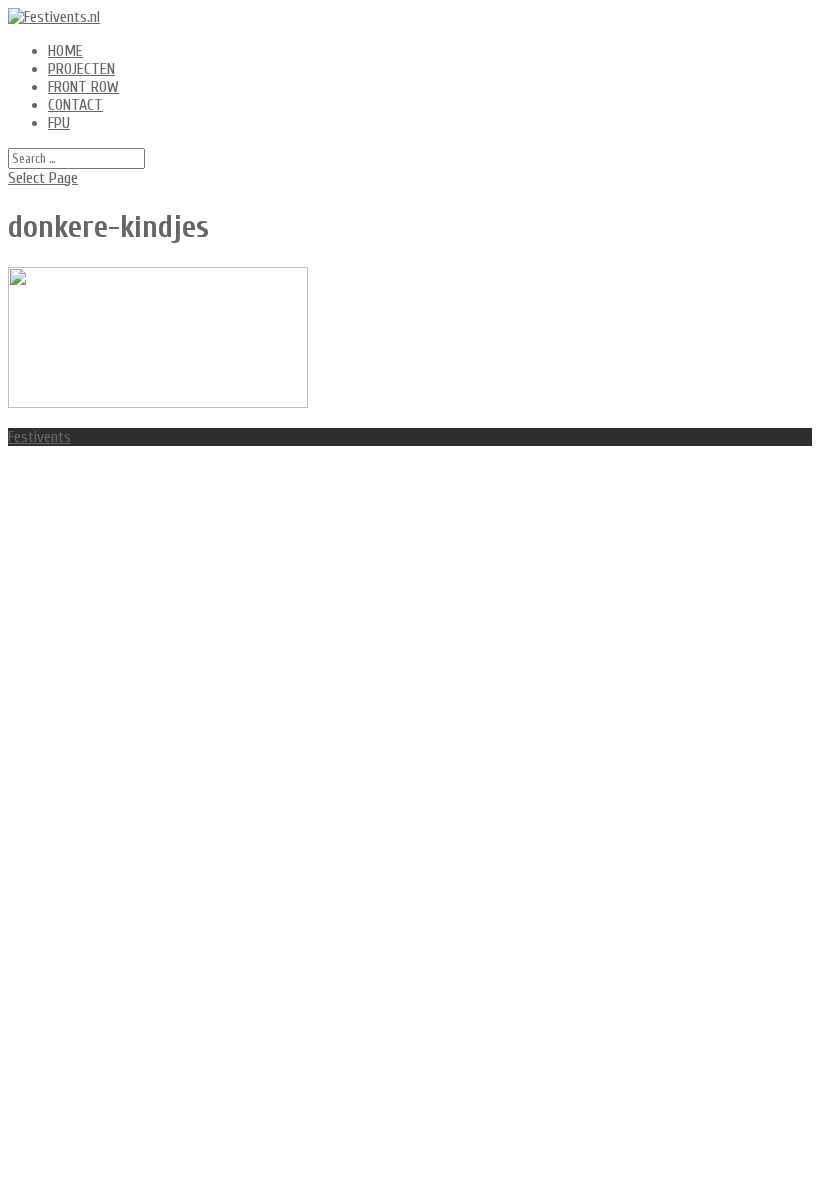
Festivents (39, 437)
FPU (59, 123)
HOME (65, 51)
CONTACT (75, 105)
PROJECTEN (81, 69)
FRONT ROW (83, 87)
